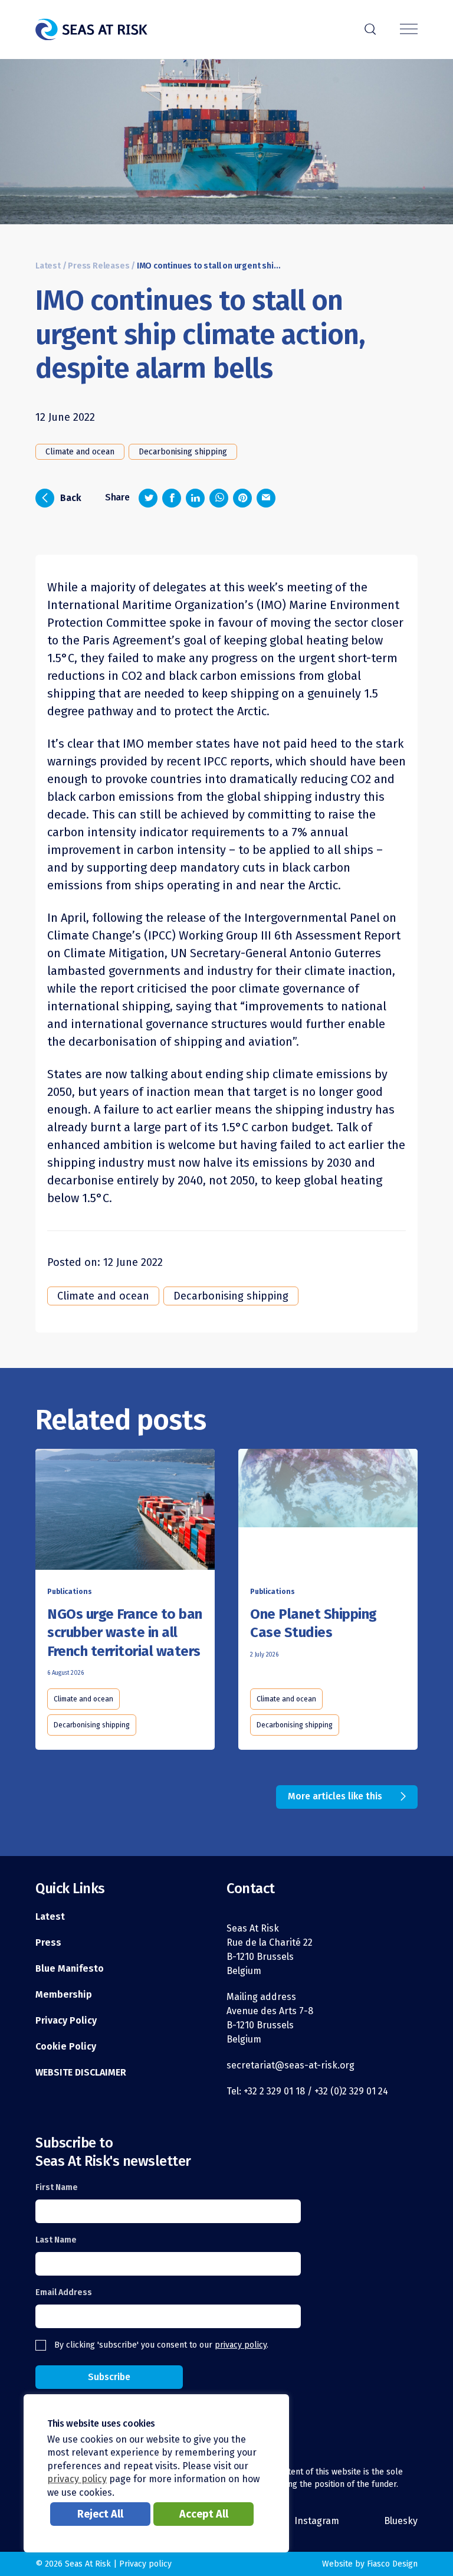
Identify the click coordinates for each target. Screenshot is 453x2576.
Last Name (56, 2240)
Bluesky (401, 2521)
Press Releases (99, 266)
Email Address (64, 2292)
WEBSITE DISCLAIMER (81, 2072)
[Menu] (409, 30)
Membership (64, 1994)
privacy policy (241, 2345)
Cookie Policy (66, 2046)
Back (62, 497)
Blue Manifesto (70, 1968)
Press (48, 1942)
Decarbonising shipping (183, 452)
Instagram (317, 2521)
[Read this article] (125, 1512)
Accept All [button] (204, 2514)
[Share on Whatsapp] (219, 498)
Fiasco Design (392, 2564)
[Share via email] (266, 498)
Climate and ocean (80, 452)
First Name (57, 2187)
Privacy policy (145, 2564)
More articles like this (335, 1796)
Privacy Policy (66, 2020)
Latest (48, 266)
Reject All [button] (100, 2514)
